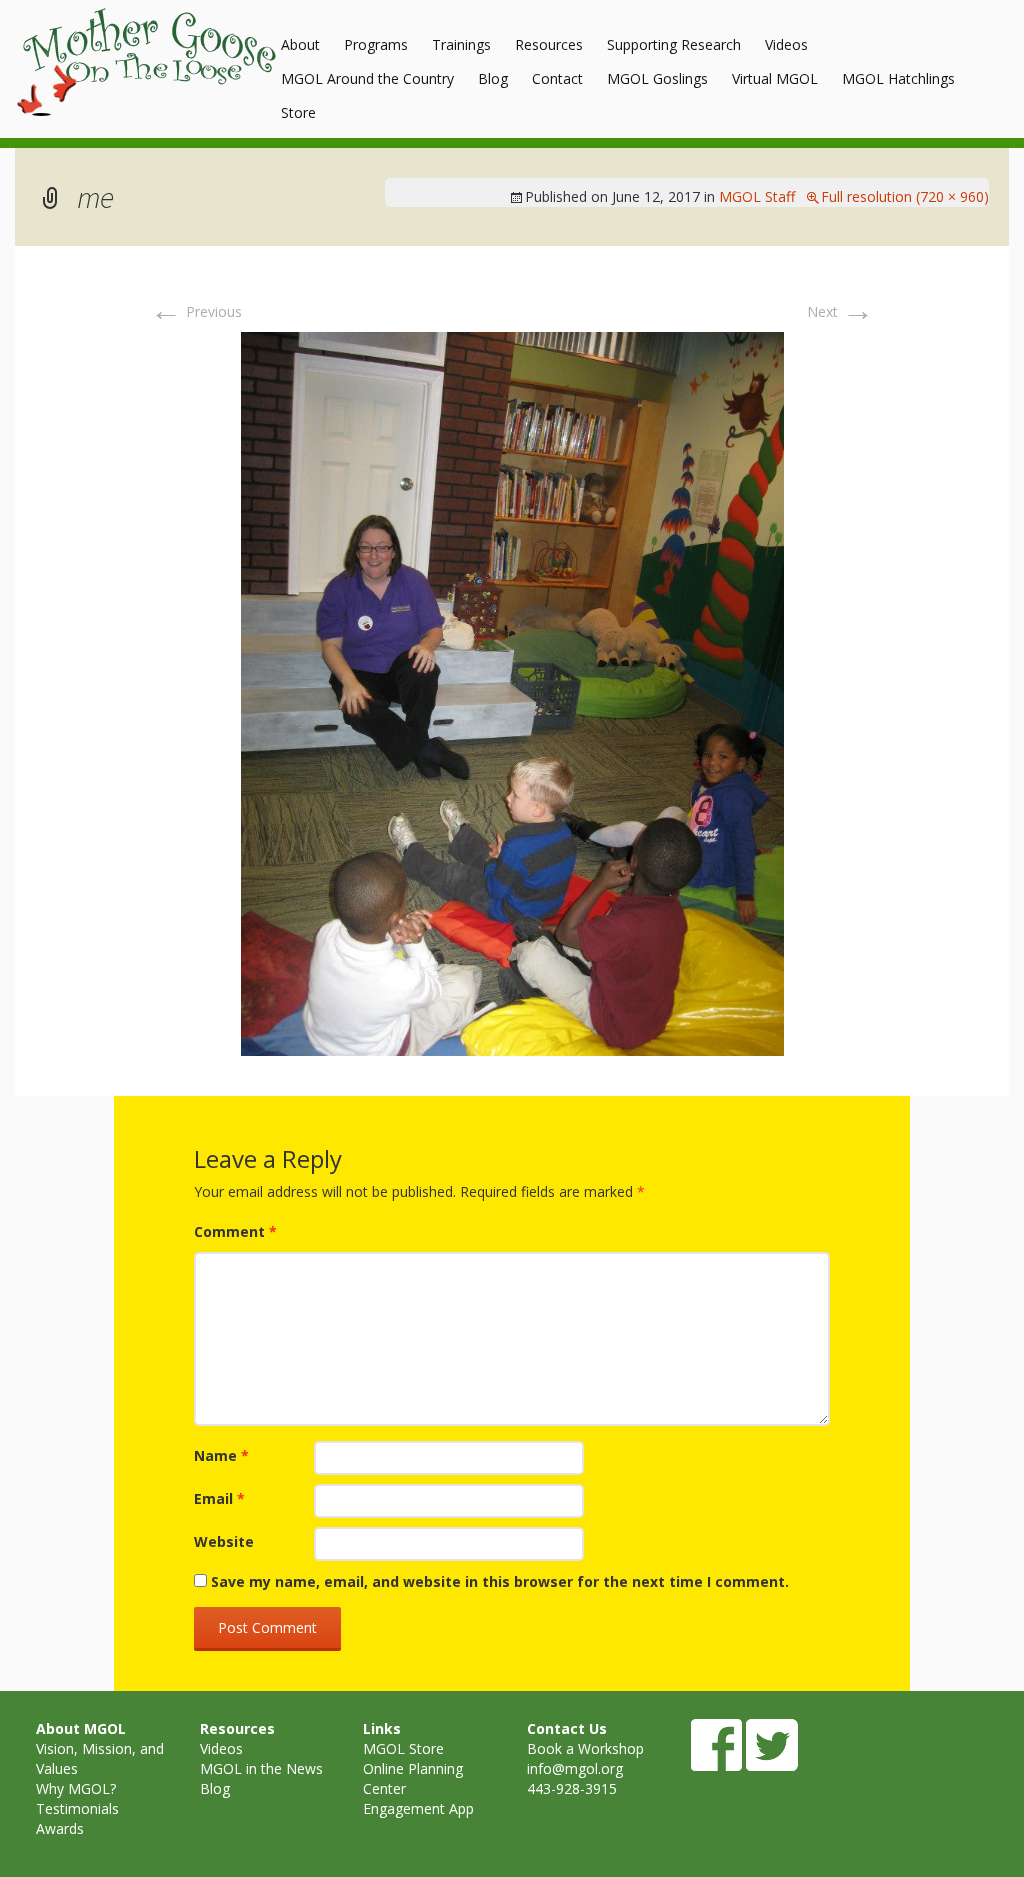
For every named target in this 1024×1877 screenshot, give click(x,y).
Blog (493, 78)
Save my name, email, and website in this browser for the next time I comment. (500, 1581)
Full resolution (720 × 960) (905, 196)
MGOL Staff (757, 196)
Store (298, 112)
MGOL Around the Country (367, 78)
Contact (557, 78)
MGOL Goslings (657, 78)
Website (224, 1541)
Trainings (461, 44)
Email (219, 1498)
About (300, 44)
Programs (376, 44)
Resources (549, 44)
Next (840, 311)
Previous (196, 311)
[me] (512, 691)
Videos (786, 44)
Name (221, 1455)
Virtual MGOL (775, 78)
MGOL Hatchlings (898, 78)
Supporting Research (674, 44)
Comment (235, 1231)
